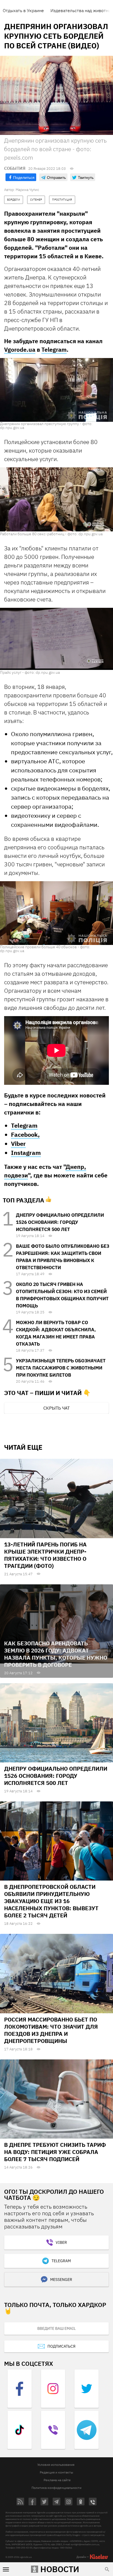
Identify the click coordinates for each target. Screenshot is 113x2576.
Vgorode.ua (20, 350)
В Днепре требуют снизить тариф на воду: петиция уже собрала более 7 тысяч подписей (55, 2152)
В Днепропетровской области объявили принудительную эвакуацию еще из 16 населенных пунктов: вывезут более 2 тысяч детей (51, 1901)
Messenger (61, 2280)
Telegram (54, 350)
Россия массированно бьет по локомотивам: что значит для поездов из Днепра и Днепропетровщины (51, 2030)
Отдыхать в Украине (23, 10)
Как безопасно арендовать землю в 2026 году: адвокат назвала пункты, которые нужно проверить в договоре (56, 1654)
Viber (18, 1143)
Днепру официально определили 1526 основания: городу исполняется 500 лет (60, 1222)
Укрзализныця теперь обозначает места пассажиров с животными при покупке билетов (61, 1368)
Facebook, (25, 1134)
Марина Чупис (27, 190)
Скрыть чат (56, 1408)
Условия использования (56, 2465)
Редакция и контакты (56, 2472)
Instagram (26, 1153)
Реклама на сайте (57, 2480)
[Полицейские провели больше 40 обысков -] (56, 913)
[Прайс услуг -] (56, 639)
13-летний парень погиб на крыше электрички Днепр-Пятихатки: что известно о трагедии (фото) (45, 1555)
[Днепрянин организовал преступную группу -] (56, 390)
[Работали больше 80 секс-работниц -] (56, 499)
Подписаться (61, 2346)
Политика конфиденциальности (56, 2488)
